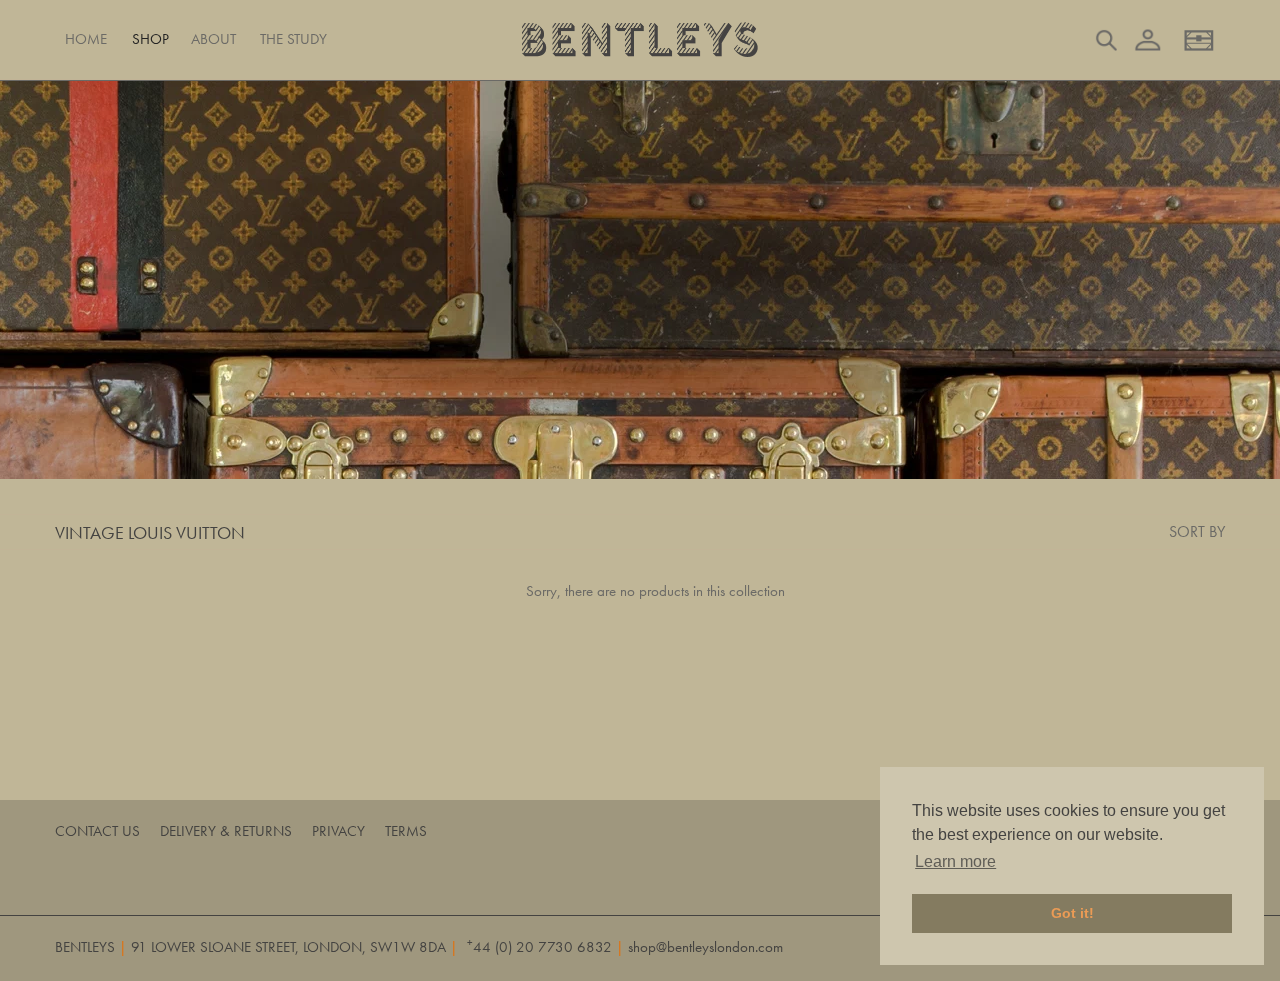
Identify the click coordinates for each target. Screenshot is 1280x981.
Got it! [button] (1072, 913)
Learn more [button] (955, 861)
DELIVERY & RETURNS (226, 831)
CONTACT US (97, 831)
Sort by (1197, 531)
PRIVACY (338, 831)
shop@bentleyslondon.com (705, 947)
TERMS (406, 831)
